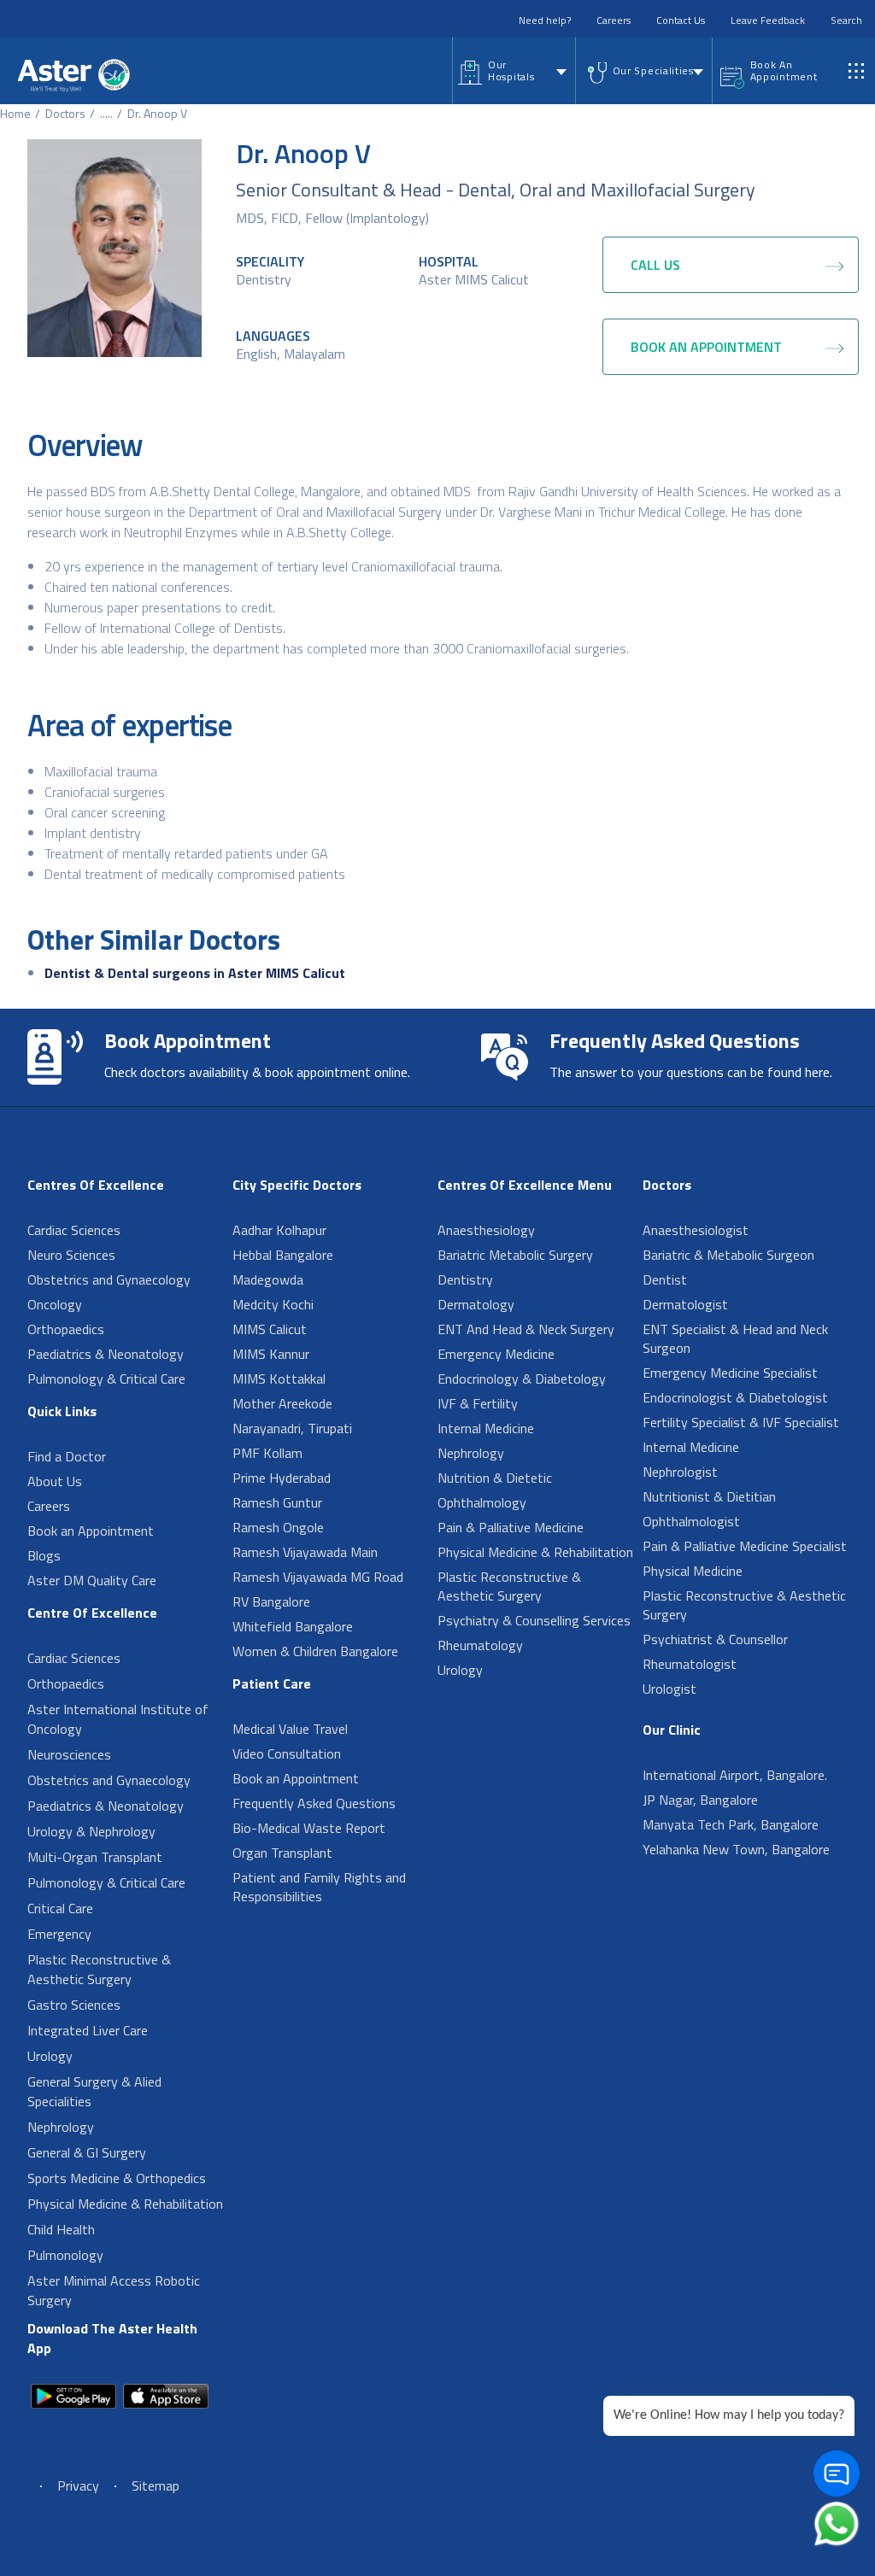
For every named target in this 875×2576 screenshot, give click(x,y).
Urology (50, 2056)
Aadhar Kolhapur (279, 1230)
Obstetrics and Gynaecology (109, 1279)
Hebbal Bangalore (283, 1255)
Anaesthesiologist (696, 1230)
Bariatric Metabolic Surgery (515, 1255)
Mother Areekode (282, 1403)
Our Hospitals (511, 70)
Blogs (44, 1555)
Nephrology (61, 2127)
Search (846, 20)
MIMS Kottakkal (279, 1379)
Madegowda (268, 1279)
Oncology (55, 1304)
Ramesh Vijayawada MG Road (318, 1577)
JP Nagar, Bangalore (700, 1800)
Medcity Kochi (273, 1304)
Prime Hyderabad (282, 1478)
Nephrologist (680, 1472)
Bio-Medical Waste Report (309, 1828)
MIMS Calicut (270, 1329)
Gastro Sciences (74, 2005)
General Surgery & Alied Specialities (94, 2091)
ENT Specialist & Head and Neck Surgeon (735, 1338)
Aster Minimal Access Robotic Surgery (114, 2290)
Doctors (65, 113)
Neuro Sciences (71, 1255)
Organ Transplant (282, 1853)
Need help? (545, 20)
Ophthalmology (482, 1502)
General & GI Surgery (87, 2152)
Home (15, 113)
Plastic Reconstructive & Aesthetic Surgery (99, 1969)
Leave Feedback (768, 20)
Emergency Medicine (496, 1354)
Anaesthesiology (486, 1230)
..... (106, 113)
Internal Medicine (486, 1428)
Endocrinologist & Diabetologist (735, 1397)
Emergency (59, 1934)
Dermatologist (685, 1304)
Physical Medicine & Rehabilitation (125, 2204)
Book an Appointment (91, 1531)
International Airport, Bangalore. (735, 1775)
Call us (655, 265)
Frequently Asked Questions (314, 1803)
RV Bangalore (271, 1601)
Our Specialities (653, 70)
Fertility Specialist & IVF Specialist (741, 1422)
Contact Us (681, 20)
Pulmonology (65, 2255)
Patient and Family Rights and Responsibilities (319, 1887)
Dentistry (264, 279)
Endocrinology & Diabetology (522, 1379)
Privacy (78, 2485)
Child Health (61, 2229)
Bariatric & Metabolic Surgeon (728, 1255)
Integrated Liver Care (88, 2030)
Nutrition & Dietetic (495, 1478)
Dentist (665, 1279)
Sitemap (156, 2485)
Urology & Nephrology (91, 1831)
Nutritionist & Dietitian (709, 1496)
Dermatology (476, 1304)
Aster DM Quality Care (92, 1580)
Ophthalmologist (691, 1521)
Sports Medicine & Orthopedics (117, 2178)
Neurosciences (69, 1754)
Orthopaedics (66, 1329)
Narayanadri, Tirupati (292, 1428)
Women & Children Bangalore (315, 1651)
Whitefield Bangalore (293, 1626)
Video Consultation (287, 1753)
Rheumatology (480, 1645)
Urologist (669, 1689)
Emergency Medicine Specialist (730, 1373)
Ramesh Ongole (278, 1527)
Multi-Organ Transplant (95, 1857)
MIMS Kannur (271, 1354)
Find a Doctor (67, 1456)
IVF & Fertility (478, 1403)
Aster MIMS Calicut (474, 279)
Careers (614, 20)
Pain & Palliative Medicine (511, 1527)
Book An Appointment (784, 70)
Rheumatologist (690, 1664)
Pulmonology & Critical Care (106, 1379)
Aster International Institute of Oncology (118, 1719)
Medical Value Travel (290, 1729)
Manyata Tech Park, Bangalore (731, 1824)
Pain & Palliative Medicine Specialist (745, 1546)
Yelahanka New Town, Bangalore (736, 1849)
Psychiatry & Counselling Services (534, 1620)
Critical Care (60, 1908)
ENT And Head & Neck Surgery (526, 1329)
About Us (55, 1481)
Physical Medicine (693, 1571)
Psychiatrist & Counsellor (715, 1639)
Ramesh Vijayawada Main (305, 1552)
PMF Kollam (267, 1453)
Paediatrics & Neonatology (106, 1354)
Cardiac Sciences (74, 1230)
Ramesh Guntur (277, 1502)
